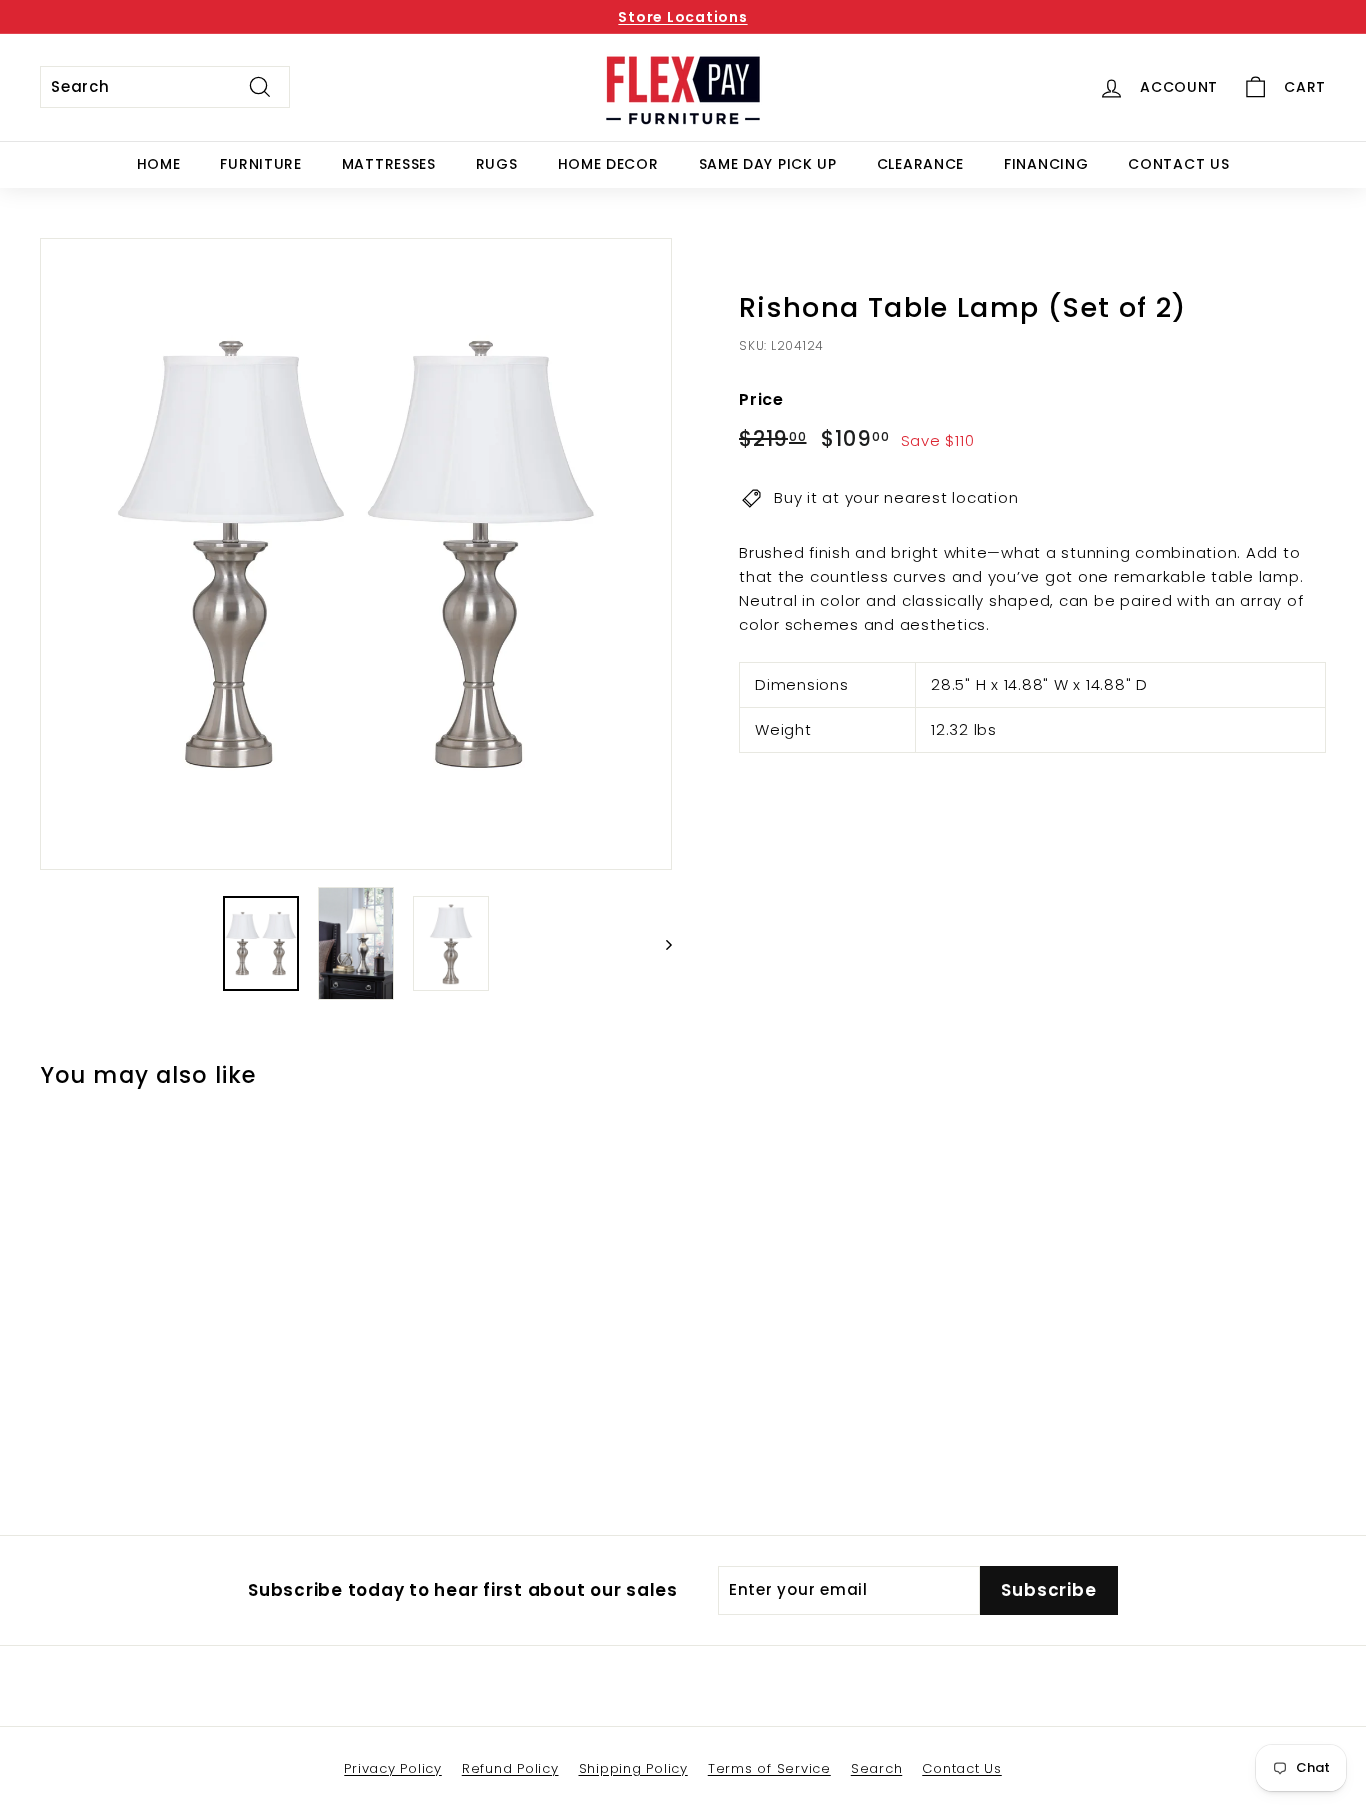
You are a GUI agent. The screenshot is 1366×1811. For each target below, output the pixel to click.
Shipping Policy (633, 1768)
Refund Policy (510, 1768)
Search (877, 1768)
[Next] (659, 944)
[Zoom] (356, 554)
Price (761, 399)
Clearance (920, 164)
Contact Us (1178, 164)
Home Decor (608, 164)
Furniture (260, 164)
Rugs (497, 164)
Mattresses (389, 164)
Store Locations (682, 17)
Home (159, 164)
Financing (1046, 164)
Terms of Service (769, 1768)
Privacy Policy (393, 1768)
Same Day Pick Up (768, 164)
